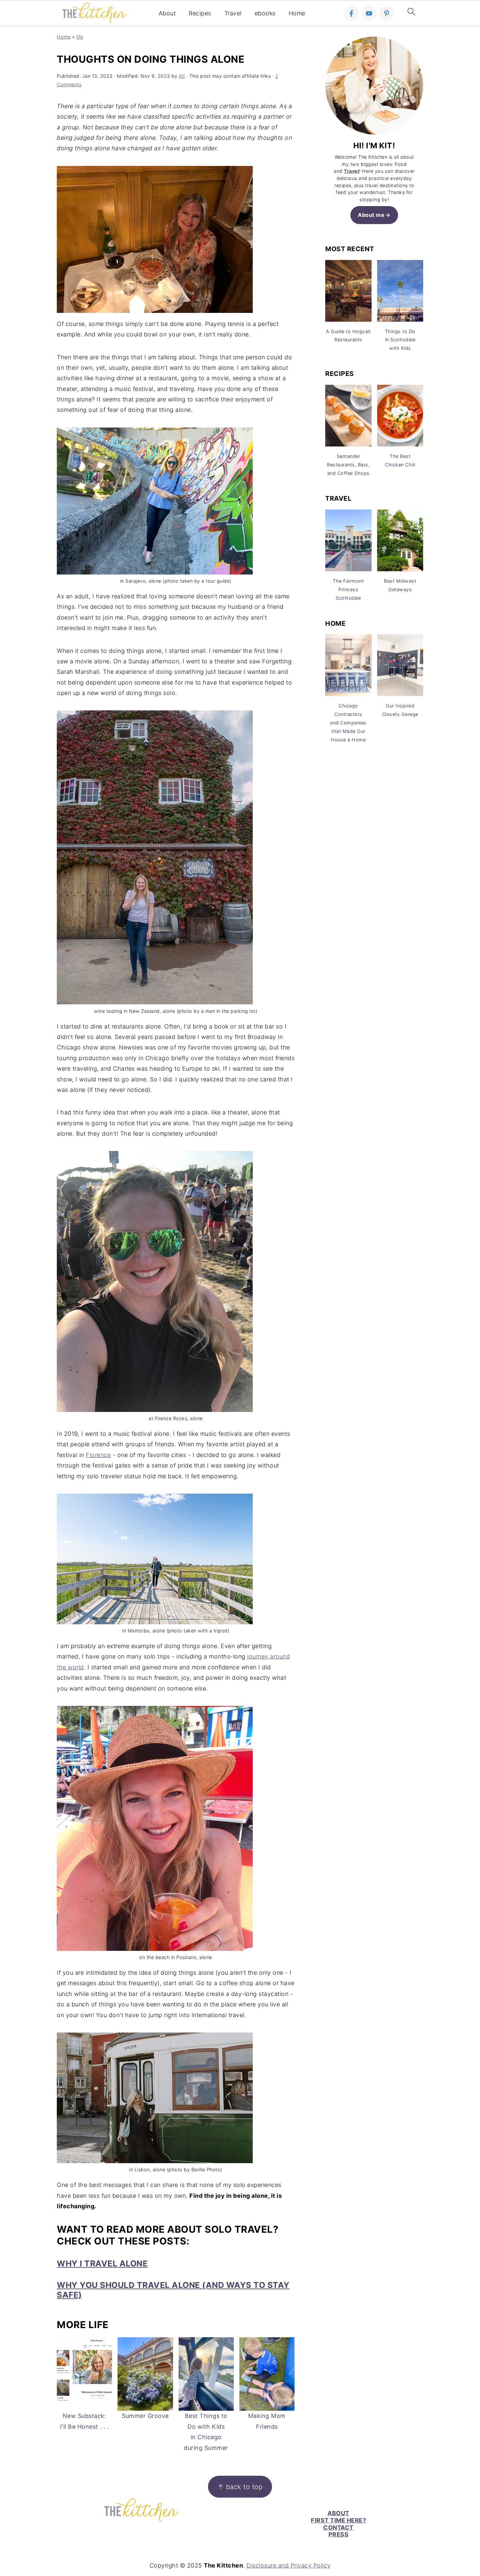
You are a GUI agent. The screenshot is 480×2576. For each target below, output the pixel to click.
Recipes (200, 13)
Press (339, 2534)
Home (297, 13)
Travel (233, 13)
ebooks (265, 13)
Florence (98, 1455)
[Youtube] (369, 13)
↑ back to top (240, 2487)
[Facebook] (351, 13)
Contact (338, 2527)
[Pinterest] (387, 13)
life (80, 37)
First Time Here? (338, 2520)
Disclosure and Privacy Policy (289, 2565)
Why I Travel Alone (102, 2263)
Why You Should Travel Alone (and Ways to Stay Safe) (173, 2290)
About (167, 13)
